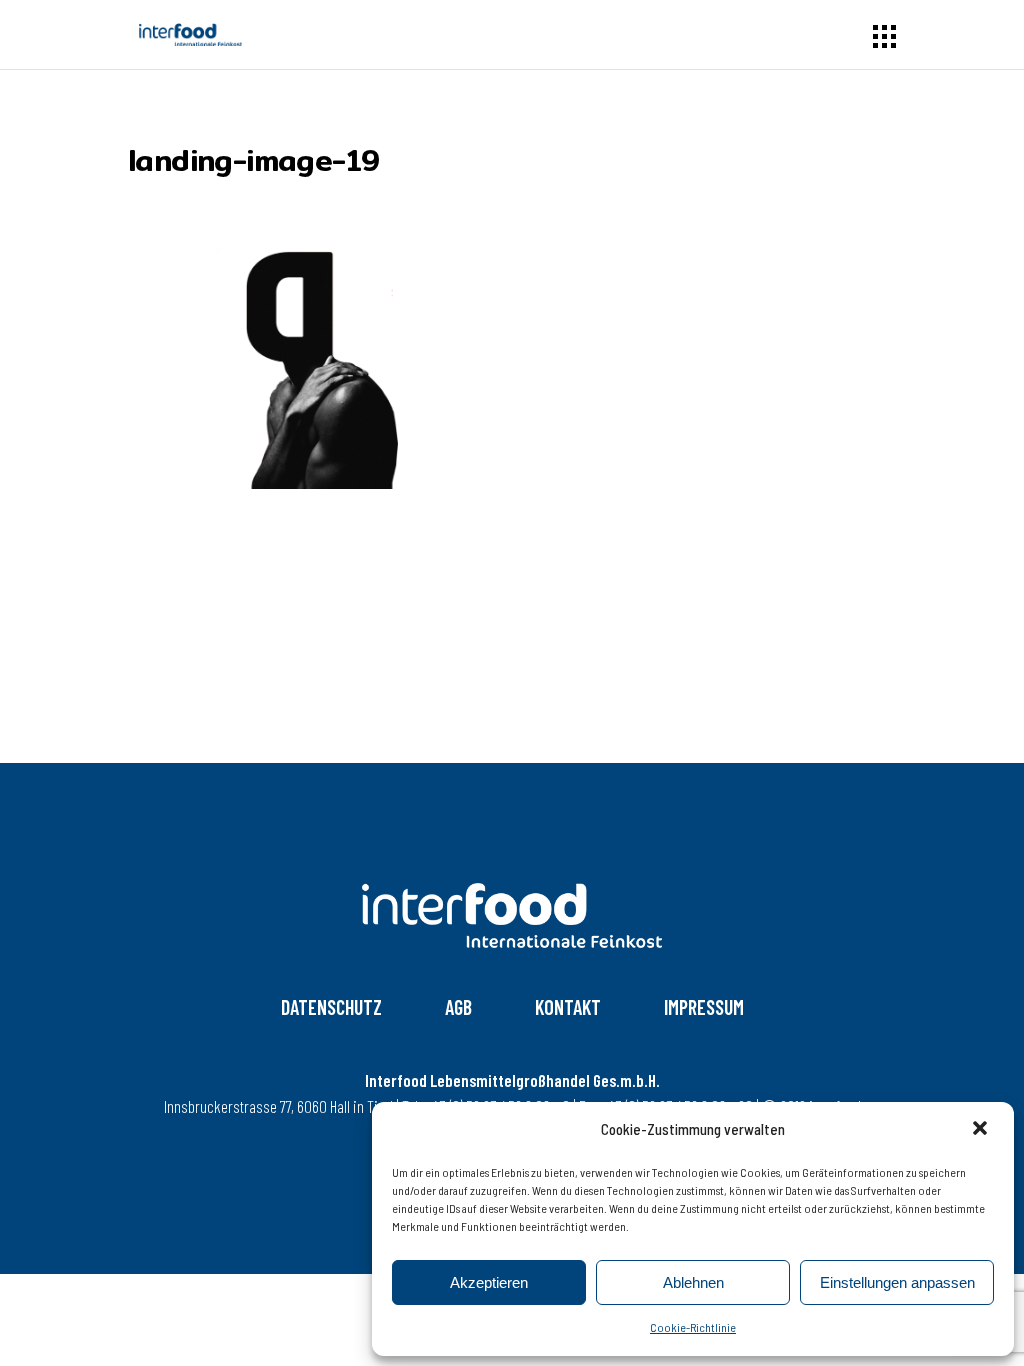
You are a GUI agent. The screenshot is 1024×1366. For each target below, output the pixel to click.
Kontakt (568, 1007)
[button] (982, 1130)
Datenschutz (331, 1007)
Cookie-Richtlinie (693, 1327)
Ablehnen (693, 1282)
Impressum (704, 1007)
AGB (458, 1007)
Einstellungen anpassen (897, 1282)
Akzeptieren (489, 1282)
